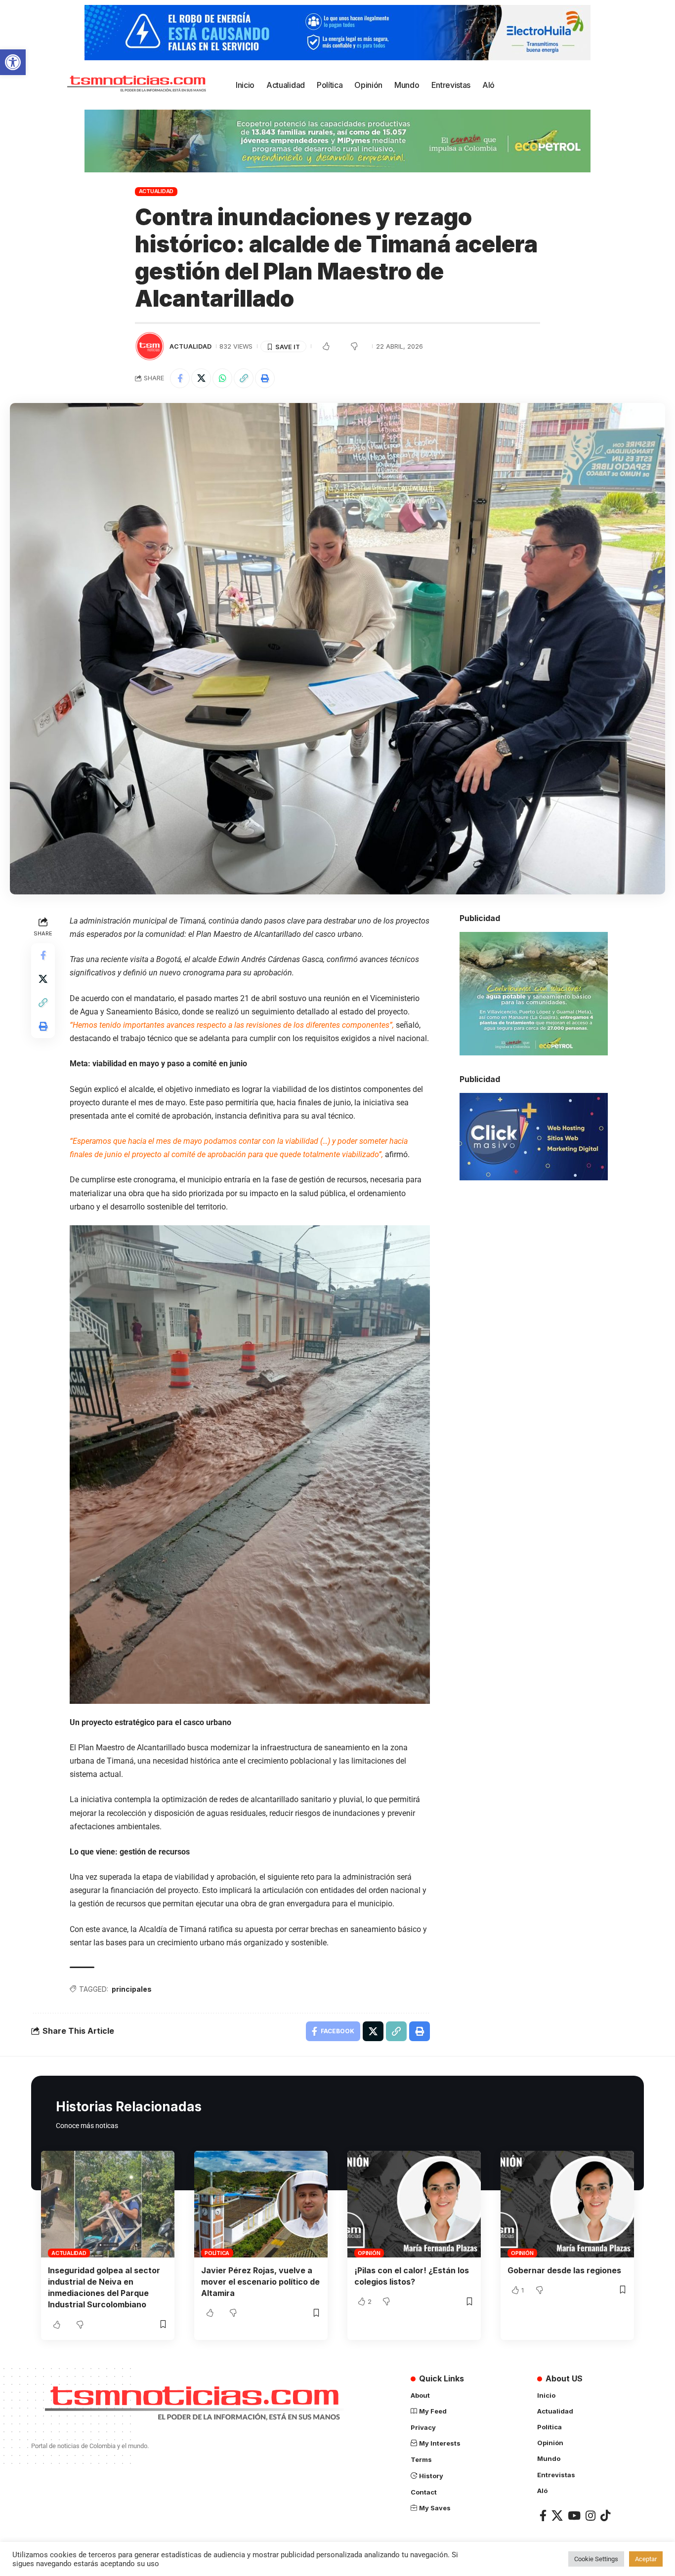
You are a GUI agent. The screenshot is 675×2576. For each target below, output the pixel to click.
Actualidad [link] (156, 191)
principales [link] (132, 1989)
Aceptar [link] (646, 2559)
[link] (13, 62)
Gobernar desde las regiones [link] (564, 2270)
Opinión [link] (369, 2253)
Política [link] (217, 2253)
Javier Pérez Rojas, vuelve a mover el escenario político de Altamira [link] (260, 2282)
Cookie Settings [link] (596, 2559)
